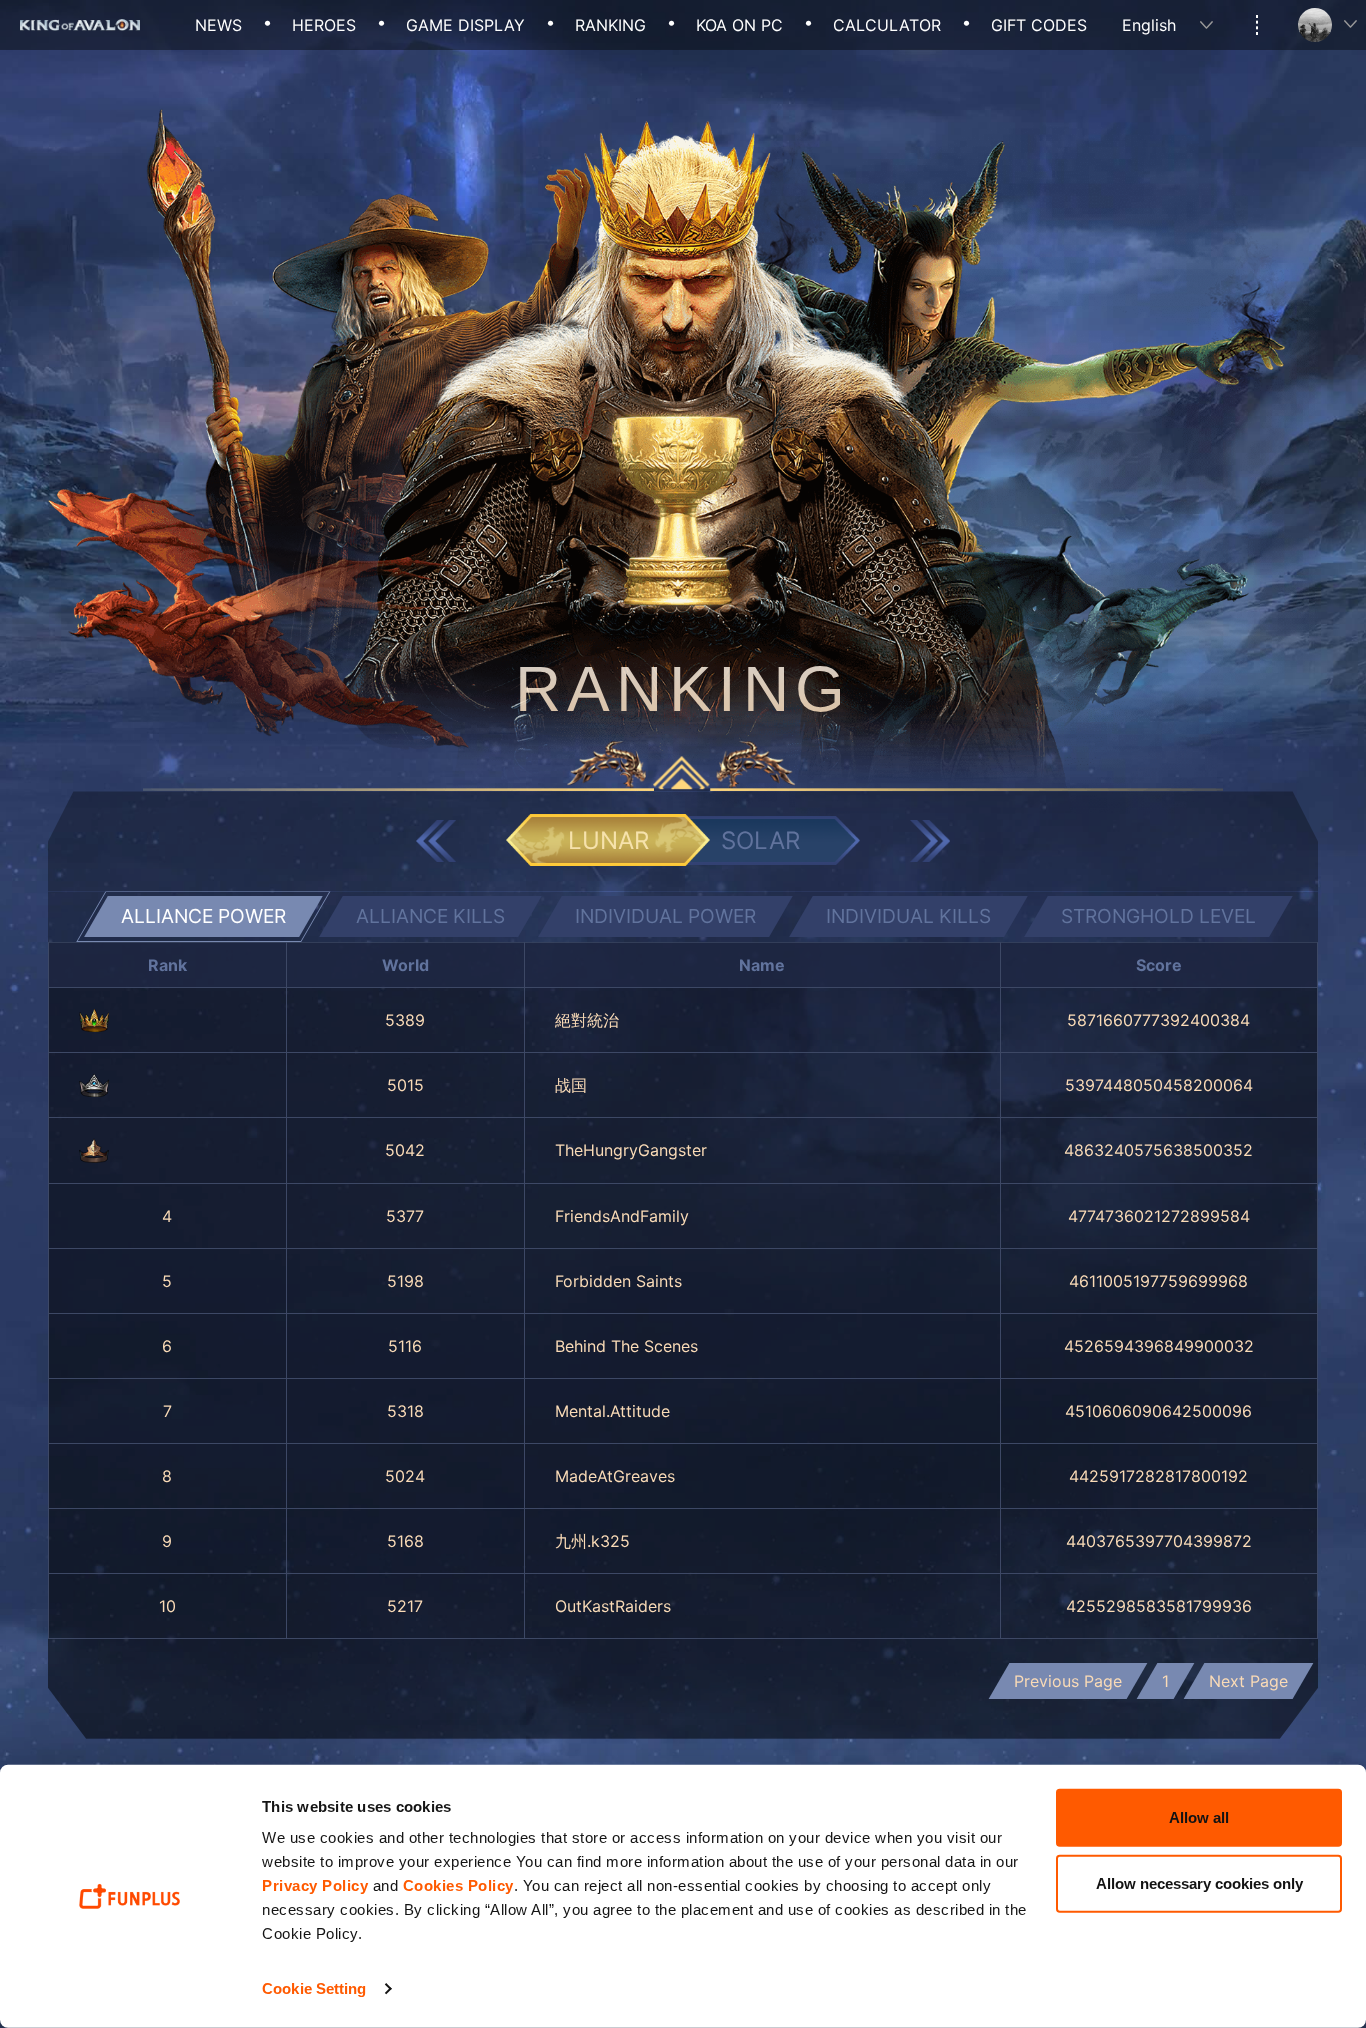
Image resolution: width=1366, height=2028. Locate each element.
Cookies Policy (458, 1885)
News (218, 25)
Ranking (610, 25)
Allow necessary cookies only (1199, 1882)
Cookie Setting (314, 1988)
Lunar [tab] (608, 840)
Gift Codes (1039, 25)
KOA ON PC (739, 25)
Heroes (324, 25)
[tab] (203, 916)
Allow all (1199, 1817)
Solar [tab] (760, 840)
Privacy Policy (315, 1885)
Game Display (465, 25)
